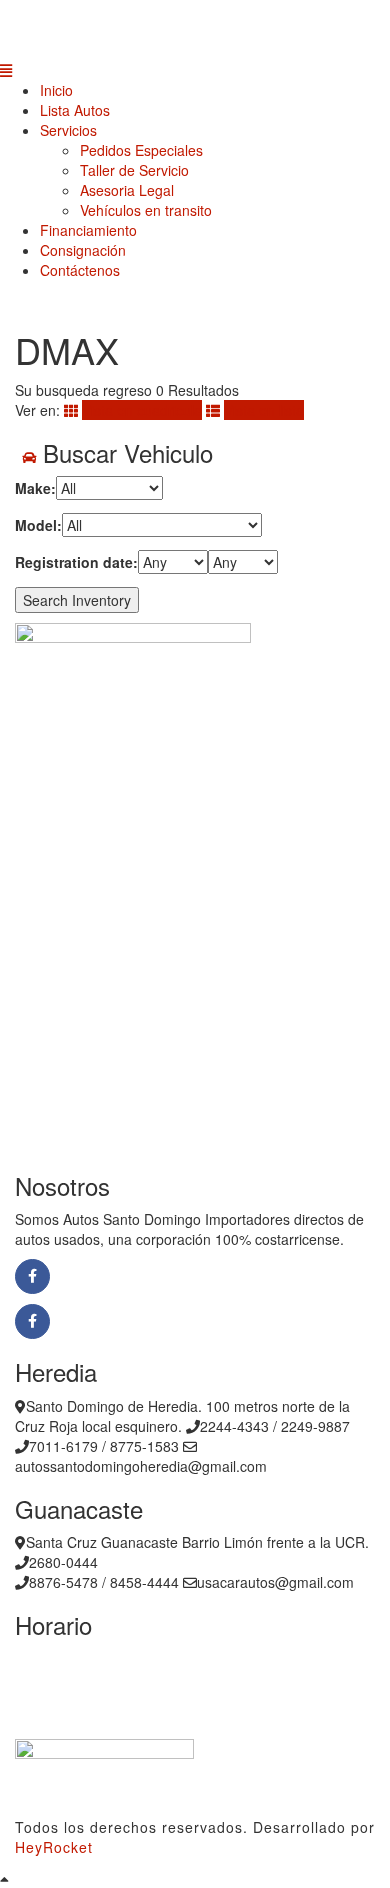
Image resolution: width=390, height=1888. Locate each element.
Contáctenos (80, 270)
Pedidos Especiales (141, 150)
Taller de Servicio (134, 170)
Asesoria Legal (127, 190)
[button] (195, 70)
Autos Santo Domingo (136, 1274)
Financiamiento (88, 230)
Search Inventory (77, 600)
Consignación (83, 250)
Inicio (56, 90)
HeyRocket (54, 1847)
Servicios (68, 130)
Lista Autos (75, 110)
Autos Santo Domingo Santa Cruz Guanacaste (217, 1319)
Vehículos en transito (146, 210)
